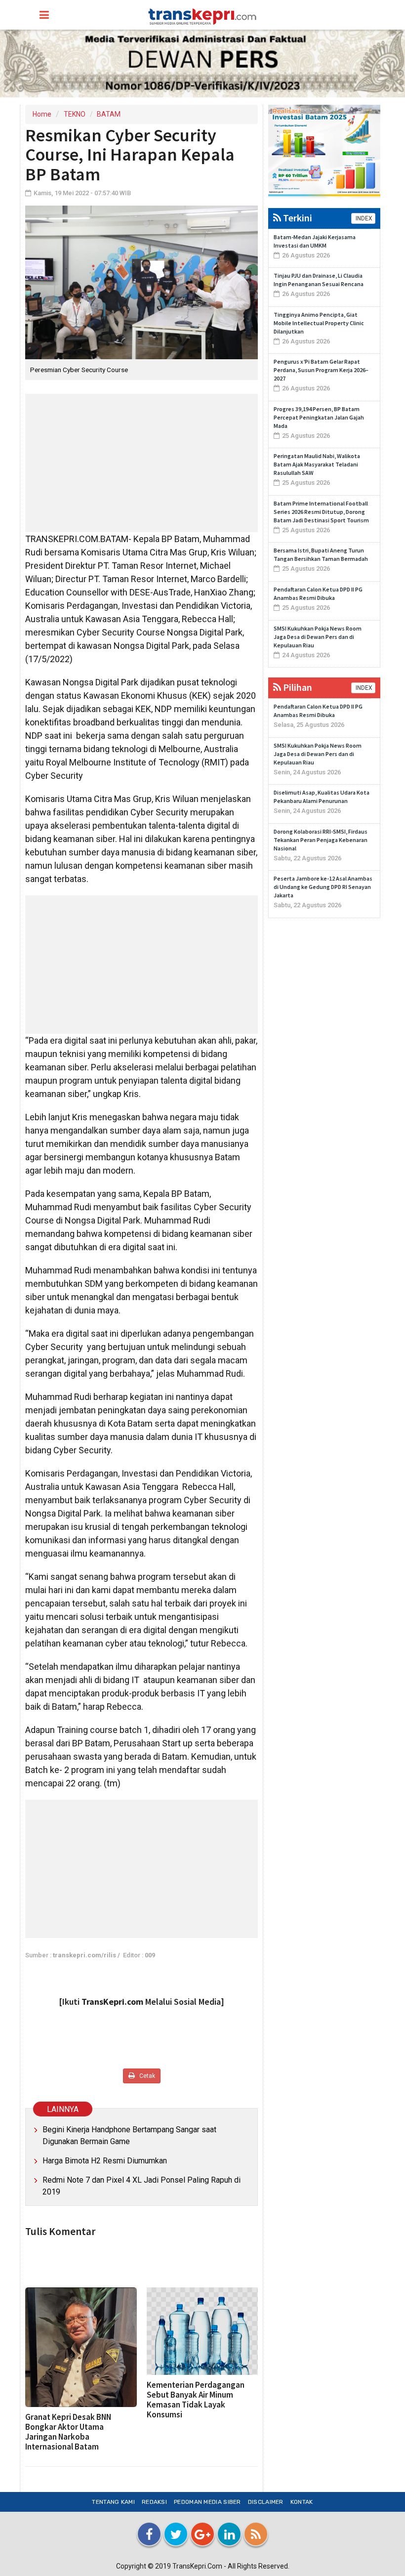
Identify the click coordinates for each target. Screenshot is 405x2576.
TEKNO (75, 114)
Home (42, 114)
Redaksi (154, 2502)
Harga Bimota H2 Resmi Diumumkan (105, 2161)
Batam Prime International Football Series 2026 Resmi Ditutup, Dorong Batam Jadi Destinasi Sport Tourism (321, 512)
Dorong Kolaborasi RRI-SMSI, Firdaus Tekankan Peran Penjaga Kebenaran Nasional (321, 840)
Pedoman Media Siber (207, 2502)
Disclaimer (266, 2502)
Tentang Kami (113, 2502)
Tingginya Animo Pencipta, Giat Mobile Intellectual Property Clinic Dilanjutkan (319, 323)
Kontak (302, 2502)
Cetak (146, 2076)
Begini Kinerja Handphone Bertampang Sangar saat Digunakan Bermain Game (129, 2135)
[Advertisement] (142, 463)
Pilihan (297, 687)
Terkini (297, 218)
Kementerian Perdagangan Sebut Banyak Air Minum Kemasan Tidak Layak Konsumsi (196, 2400)
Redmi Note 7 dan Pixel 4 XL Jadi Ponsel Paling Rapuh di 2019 (142, 2186)
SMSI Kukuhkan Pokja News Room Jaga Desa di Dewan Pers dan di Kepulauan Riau (318, 637)
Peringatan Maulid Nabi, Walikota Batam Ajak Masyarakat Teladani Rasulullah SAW (317, 464)
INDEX (363, 218)
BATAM (109, 114)
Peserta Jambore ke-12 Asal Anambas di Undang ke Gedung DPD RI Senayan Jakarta (323, 887)
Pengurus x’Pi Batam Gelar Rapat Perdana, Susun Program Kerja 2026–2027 (321, 370)
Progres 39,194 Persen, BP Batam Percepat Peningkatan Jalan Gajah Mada (319, 417)
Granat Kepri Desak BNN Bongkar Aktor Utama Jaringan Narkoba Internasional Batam (68, 2432)
